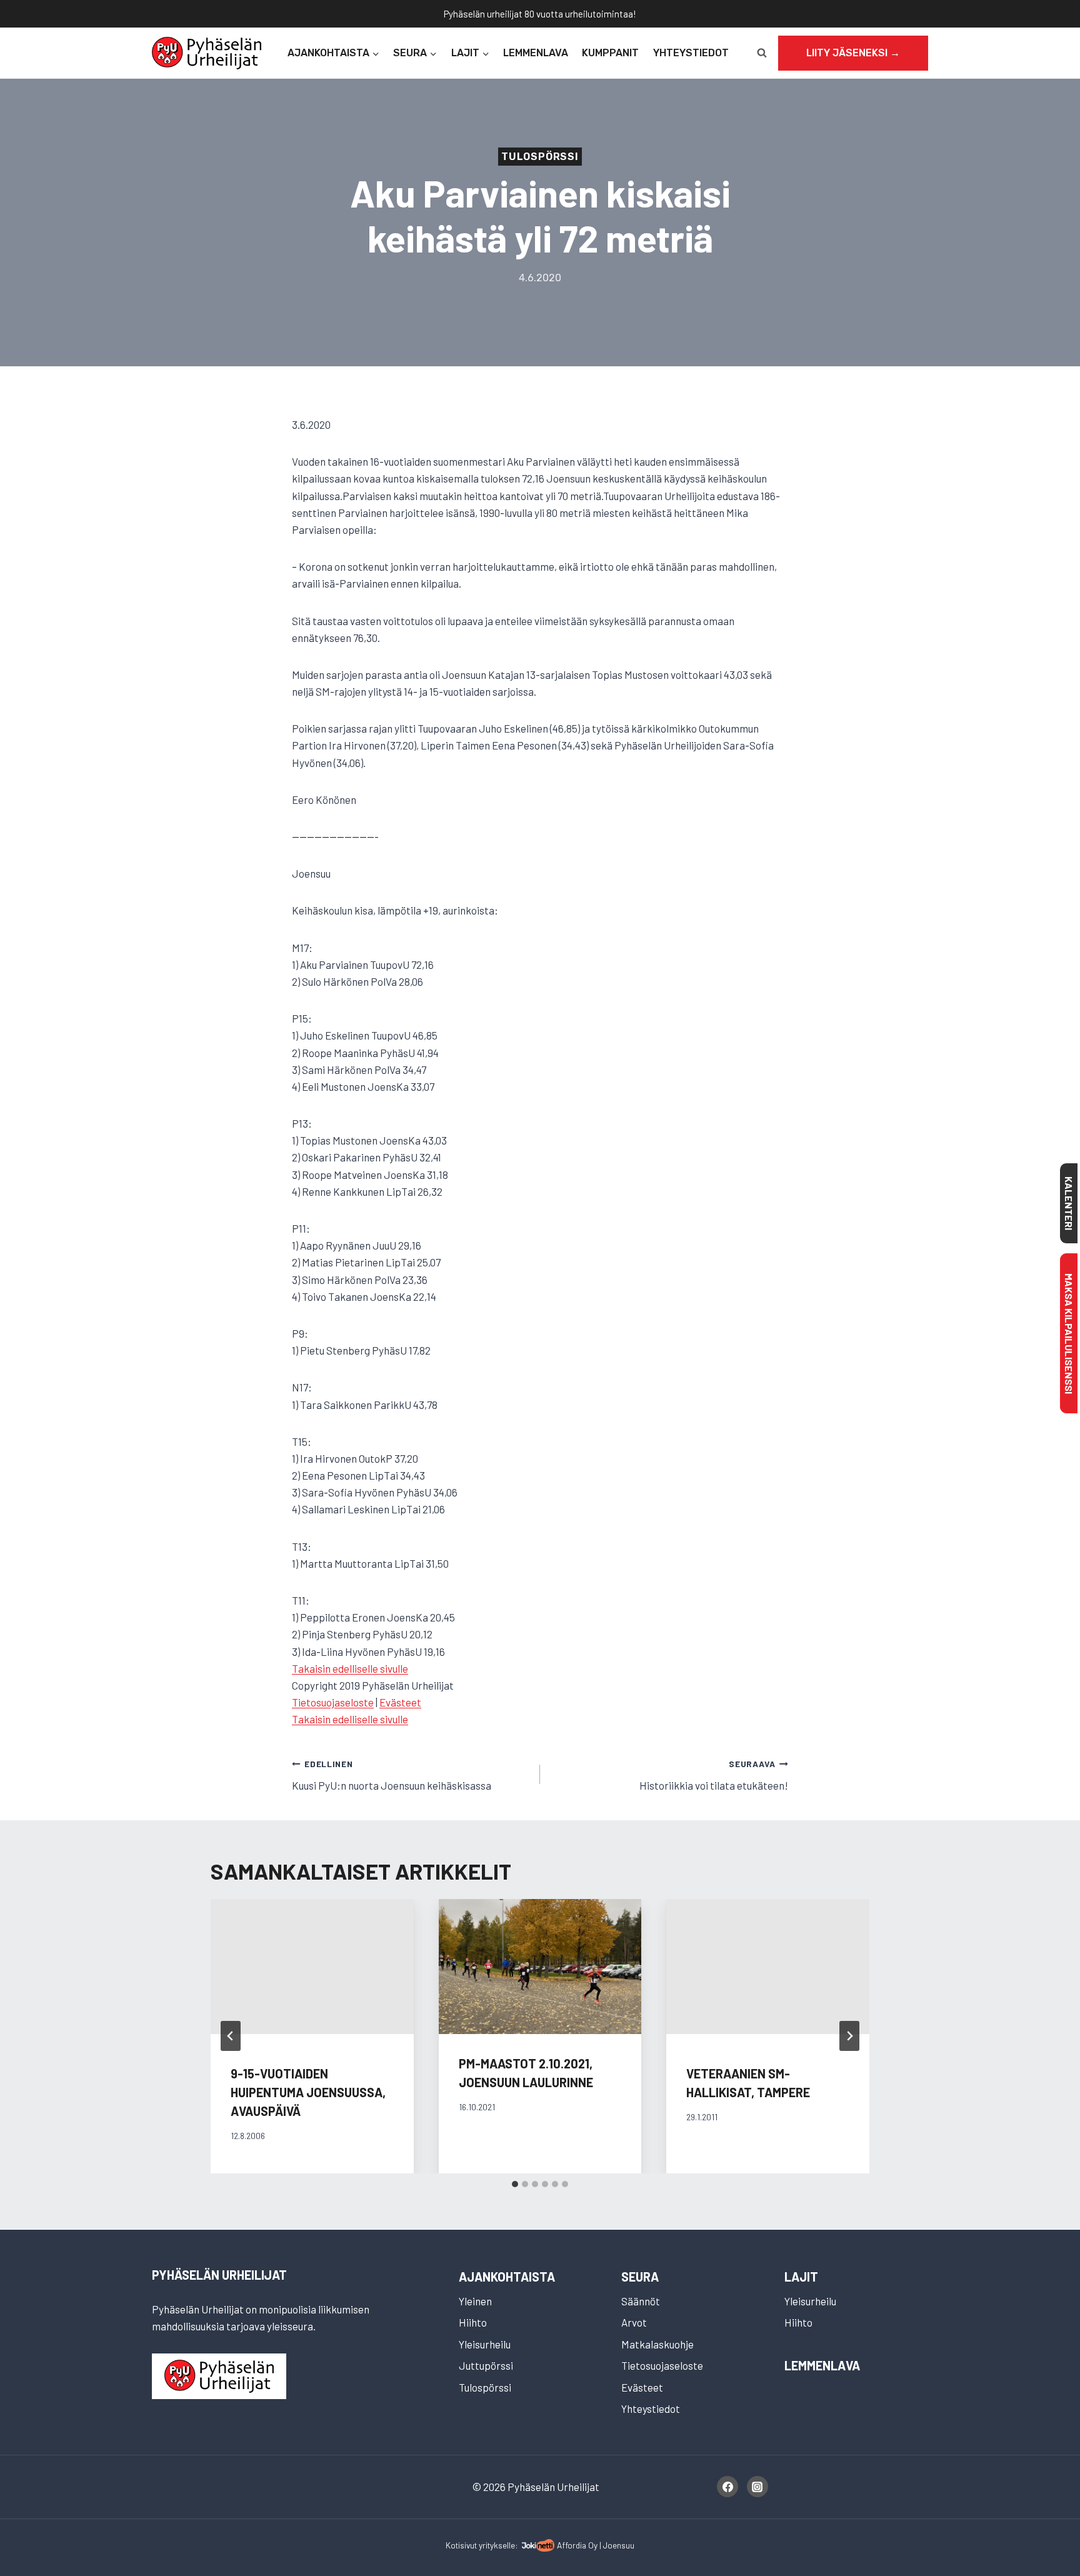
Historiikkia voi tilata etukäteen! (714, 1775)
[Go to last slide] (231, 2036)
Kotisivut (461, 2545)
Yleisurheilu (485, 2344)
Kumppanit (610, 53)
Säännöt (641, 2301)
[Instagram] (757, 2487)
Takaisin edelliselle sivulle (350, 1668)
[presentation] (540, 1967)
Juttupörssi (486, 2365)
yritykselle (497, 2545)
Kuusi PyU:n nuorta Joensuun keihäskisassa (392, 1775)
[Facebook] (727, 2487)
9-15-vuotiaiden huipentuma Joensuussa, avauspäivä (308, 2092)
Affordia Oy (577, 2545)
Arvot (634, 2322)
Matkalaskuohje (657, 2344)
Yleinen (475, 2301)
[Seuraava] (849, 2036)
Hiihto (473, 2322)
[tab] (515, 2184)
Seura (640, 2277)
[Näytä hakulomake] (762, 53)
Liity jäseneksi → (853, 53)
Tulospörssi (540, 157)
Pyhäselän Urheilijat (219, 2275)
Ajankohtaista (507, 2277)
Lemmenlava (536, 53)
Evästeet (400, 1702)
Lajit (801, 2277)
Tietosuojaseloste (333, 1702)
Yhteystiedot (691, 53)
